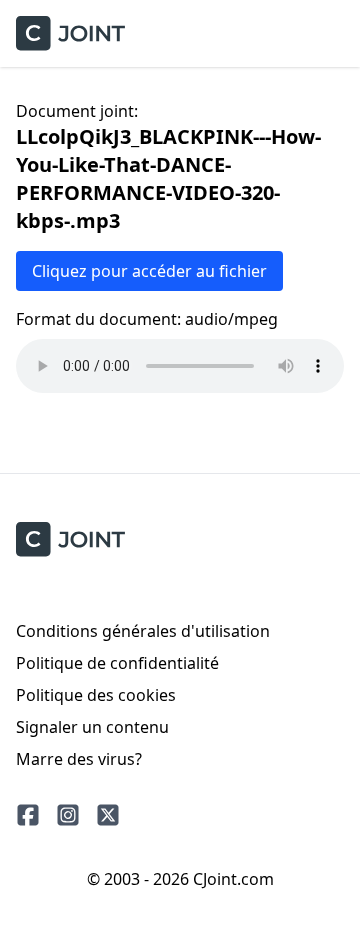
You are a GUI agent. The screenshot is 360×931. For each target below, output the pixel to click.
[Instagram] (68, 815)
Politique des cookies (96, 695)
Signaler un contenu (92, 727)
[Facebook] (28, 815)
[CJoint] (70, 539)
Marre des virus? (79, 759)
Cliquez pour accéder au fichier (149, 271)
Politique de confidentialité (117, 663)
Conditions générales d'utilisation (143, 631)
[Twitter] (108, 815)
